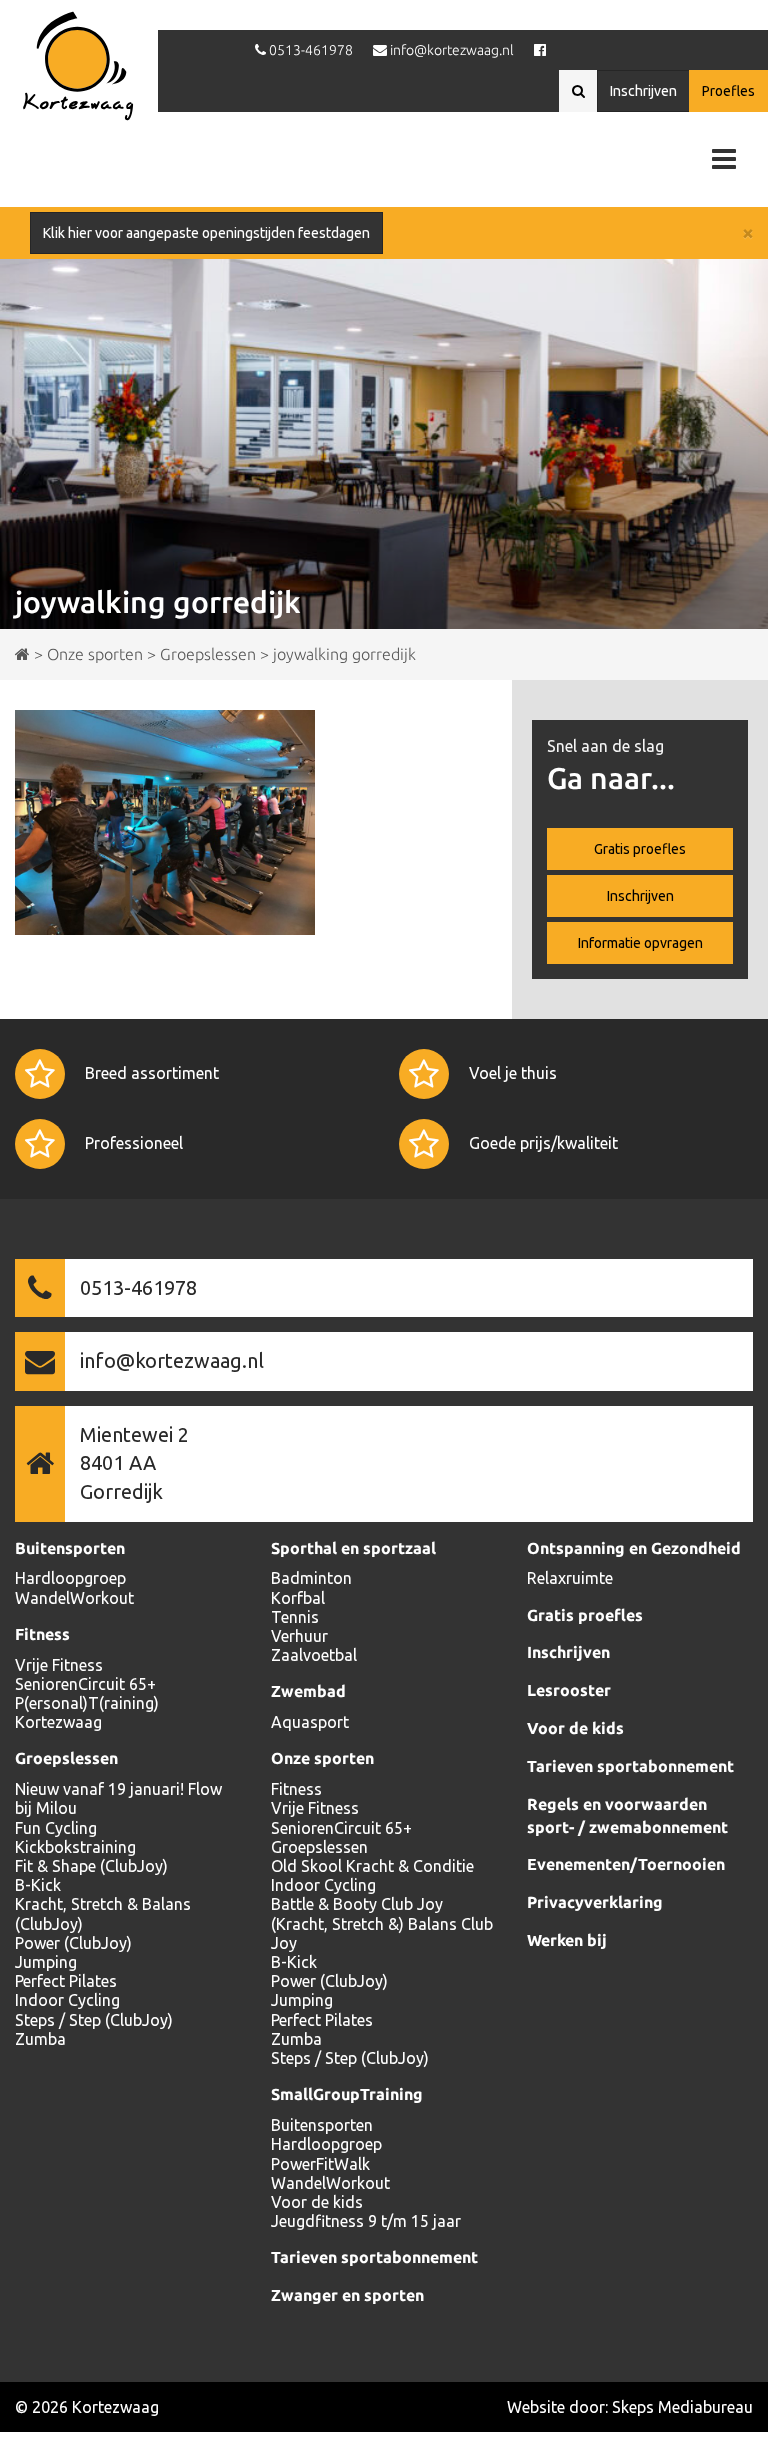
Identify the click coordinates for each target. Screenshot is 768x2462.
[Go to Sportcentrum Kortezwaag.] (22, 654)
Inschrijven (643, 91)
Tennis (295, 1617)
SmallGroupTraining (347, 2094)
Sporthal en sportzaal (353, 1548)
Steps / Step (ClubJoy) (94, 2020)
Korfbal (298, 1598)
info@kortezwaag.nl (172, 1360)
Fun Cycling (56, 1828)
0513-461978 (138, 1287)
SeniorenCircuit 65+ (85, 1684)
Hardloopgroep (70, 1578)
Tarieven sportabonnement (374, 2257)
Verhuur (299, 1636)
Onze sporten (322, 1758)
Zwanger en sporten (347, 2295)
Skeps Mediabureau (682, 2407)
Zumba (40, 2039)
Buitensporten (70, 1548)
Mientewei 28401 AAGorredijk (134, 1463)
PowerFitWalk (320, 2164)
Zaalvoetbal (314, 1655)
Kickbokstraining (75, 1847)
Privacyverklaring (595, 1902)
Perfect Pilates (66, 1981)
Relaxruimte (570, 1578)
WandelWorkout (74, 1598)
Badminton (311, 1578)
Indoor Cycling (67, 2000)
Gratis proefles (640, 849)
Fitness (42, 1634)
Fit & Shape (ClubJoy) (91, 1866)
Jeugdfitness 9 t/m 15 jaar (366, 2221)
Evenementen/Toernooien (626, 1864)
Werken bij (567, 1940)
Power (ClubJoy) (73, 1943)
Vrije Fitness (59, 1665)
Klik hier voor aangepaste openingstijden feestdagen (206, 233)
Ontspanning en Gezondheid (634, 1548)
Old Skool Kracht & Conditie (372, 1866)
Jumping (46, 1962)
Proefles (728, 91)
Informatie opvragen (640, 943)
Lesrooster (569, 1690)
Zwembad (308, 1691)
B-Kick (38, 1885)
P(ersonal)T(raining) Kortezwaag (87, 1712)
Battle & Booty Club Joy (357, 1904)
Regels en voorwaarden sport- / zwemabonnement (627, 1815)
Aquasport (310, 1722)
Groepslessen (66, 1758)
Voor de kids (317, 2202)
